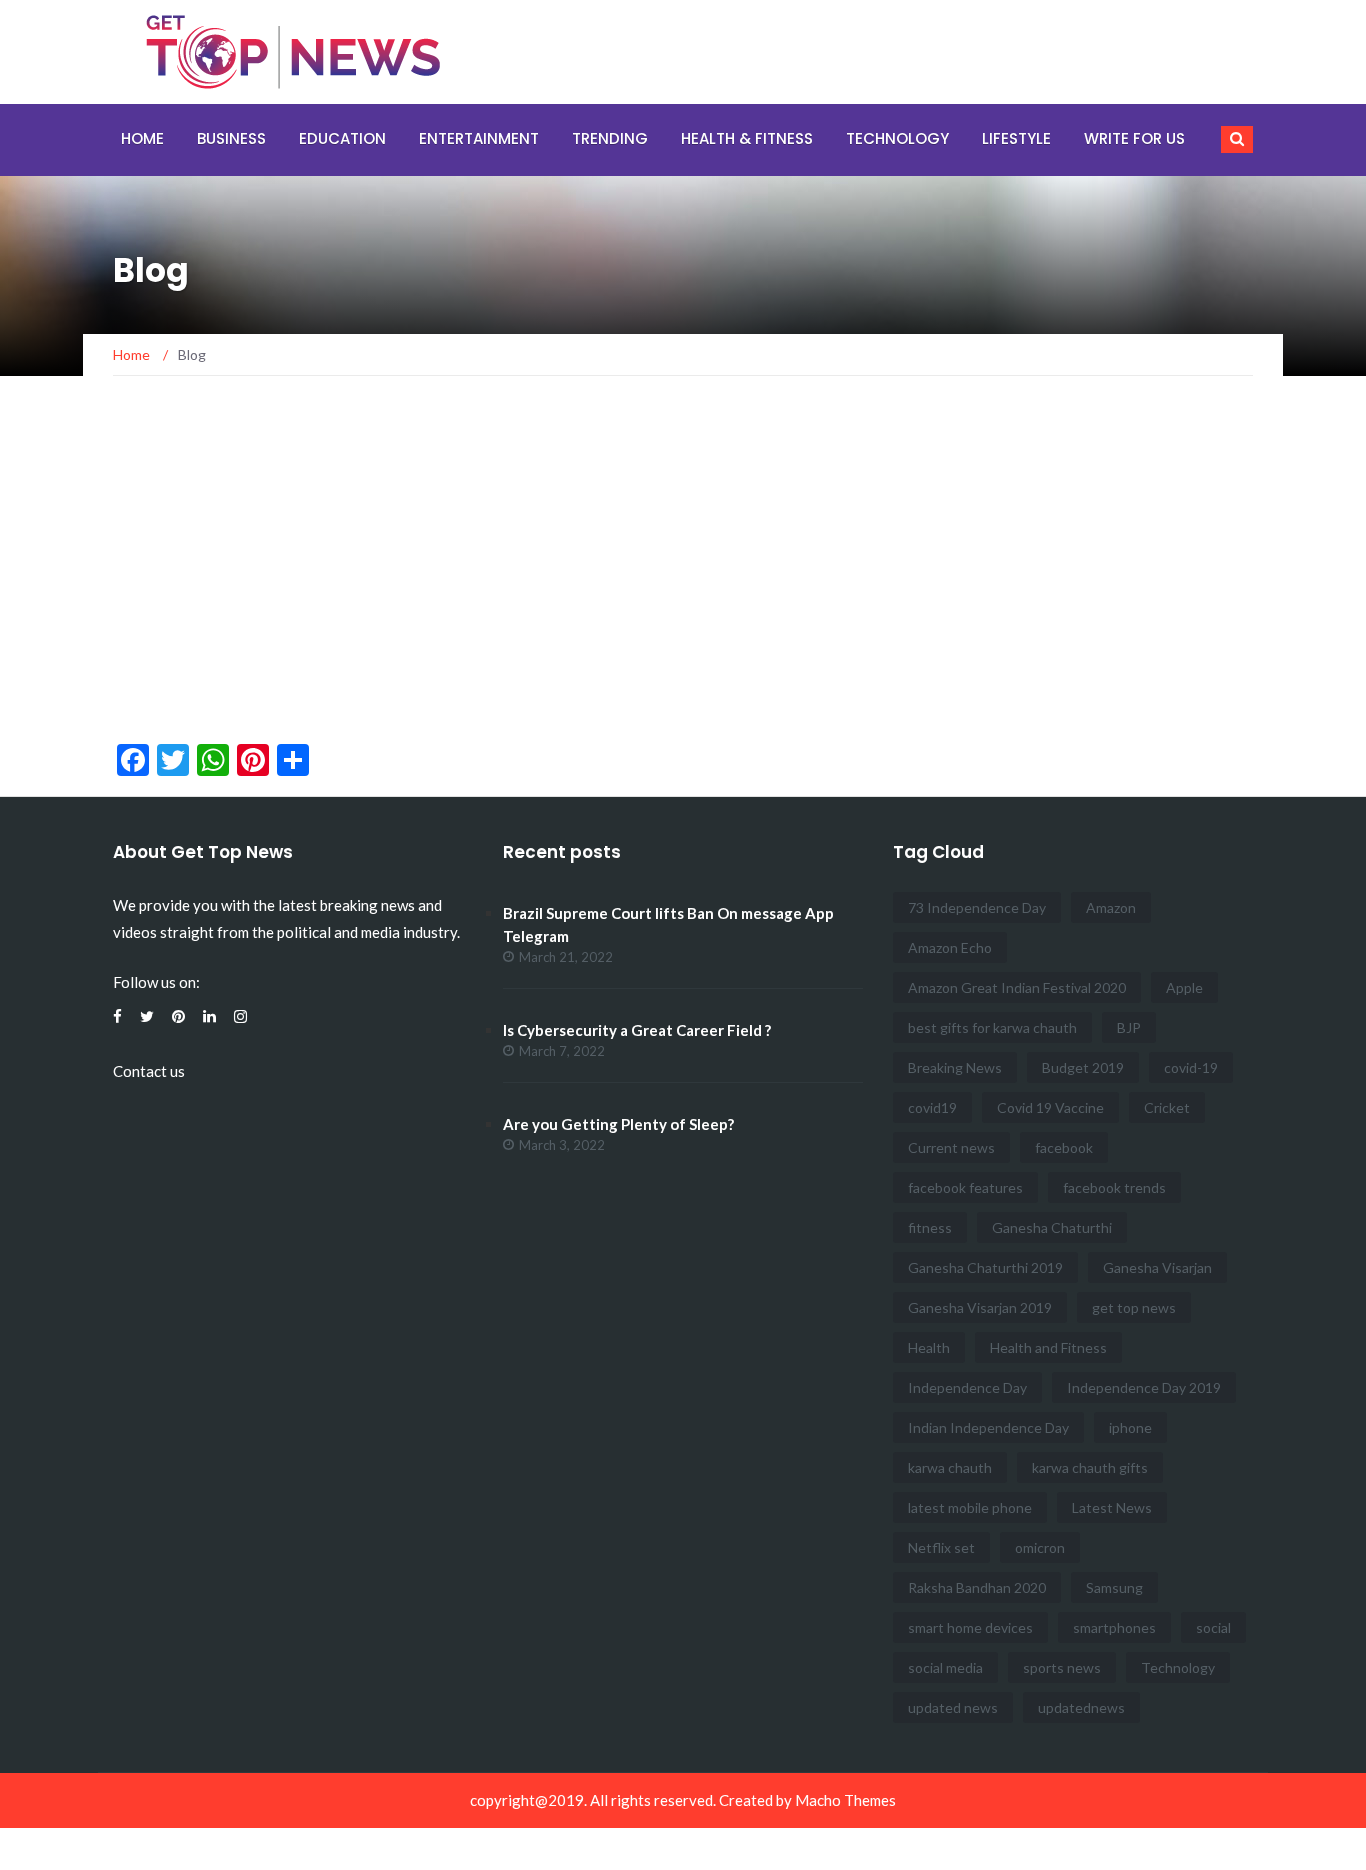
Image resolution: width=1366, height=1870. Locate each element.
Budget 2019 (1083, 1067)
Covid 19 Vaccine (1050, 1107)
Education (342, 138)
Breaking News (955, 1067)
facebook (1064, 1147)
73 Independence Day (977, 907)
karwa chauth (950, 1467)
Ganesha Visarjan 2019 (980, 1307)
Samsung (1114, 1587)
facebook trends (1114, 1187)
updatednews (1081, 1707)
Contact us (149, 1071)
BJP (1129, 1027)
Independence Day (967, 1387)
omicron (1040, 1547)
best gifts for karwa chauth (992, 1027)
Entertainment (479, 138)
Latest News (1112, 1507)
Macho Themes (845, 1800)
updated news (953, 1707)
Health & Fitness (747, 138)
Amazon (1111, 907)
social (1213, 1627)
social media (945, 1667)
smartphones (1114, 1627)
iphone (1130, 1427)
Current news (951, 1147)
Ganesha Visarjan (1157, 1267)
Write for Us (1134, 138)
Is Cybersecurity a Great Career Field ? (637, 1030)
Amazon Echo (950, 947)
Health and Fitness (1048, 1347)
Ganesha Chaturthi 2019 (985, 1267)
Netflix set (941, 1547)
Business (231, 138)
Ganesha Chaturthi (1052, 1227)
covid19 (932, 1107)
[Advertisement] (683, 568)
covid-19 (1191, 1067)
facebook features (965, 1187)
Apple (1184, 987)
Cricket (1167, 1107)
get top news (1134, 1307)
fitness (930, 1227)
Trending (610, 138)
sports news (1062, 1667)
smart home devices (970, 1627)
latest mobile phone (970, 1507)
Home (142, 138)
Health (929, 1347)
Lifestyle (1016, 138)
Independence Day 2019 (1144, 1387)
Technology (897, 138)
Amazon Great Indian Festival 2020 (1017, 987)
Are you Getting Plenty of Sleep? (618, 1124)
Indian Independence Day (988, 1427)
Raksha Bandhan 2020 (977, 1587)
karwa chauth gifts (1090, 1467)
